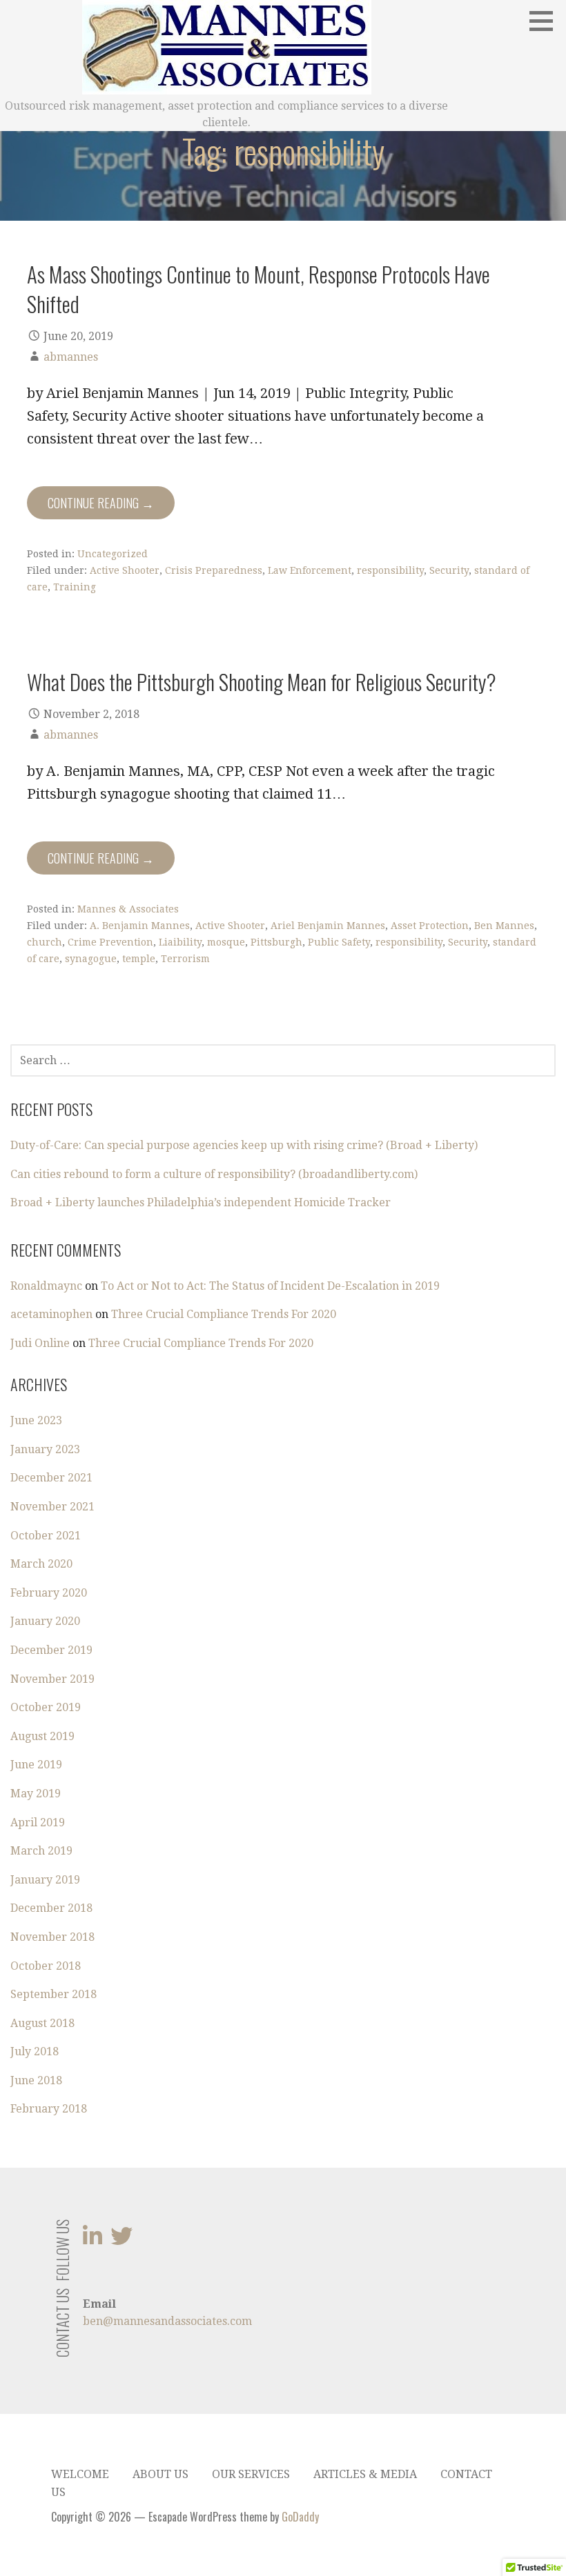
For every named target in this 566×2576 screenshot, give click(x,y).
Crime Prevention (110, 942)
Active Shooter (125, 570)
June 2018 (36, 2080)
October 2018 (46, 1966)
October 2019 (46, 1707)
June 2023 (36, 1420)
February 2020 (49, 1593)
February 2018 (49, 2109)
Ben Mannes (504, 926)
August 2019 (42, 1736)
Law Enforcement (310, 570)
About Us (160, 2474)
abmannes (71, 357)
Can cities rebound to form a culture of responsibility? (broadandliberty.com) (214, 1174)
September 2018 (53, 1994)
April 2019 (38, 1823)
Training (75, 587)
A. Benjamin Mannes (140, 926)
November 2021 (52, 1507)
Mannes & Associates (128, 909)
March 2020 (41, 1564)
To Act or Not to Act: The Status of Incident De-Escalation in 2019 (270, 1286)
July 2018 (35, 2051)
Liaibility (180, 942)
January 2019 (45, 1880)
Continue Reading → (101, 503)
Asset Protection (430, 926)
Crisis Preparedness (214, 570)
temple (139, 959)
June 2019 (36, 1765)
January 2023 (45, 1449)
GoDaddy (300, 2517)
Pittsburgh (276, 942)
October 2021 (46, 1536)
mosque (226, 942)
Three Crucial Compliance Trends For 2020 (224, 1314)
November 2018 (52, 1937)
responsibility (390, 570)
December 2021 (51, 1478)
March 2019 (41, 1851)
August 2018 (42, 2023)
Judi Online (40, 1343)
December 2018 (51, 1908)
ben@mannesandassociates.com (167, 2321)
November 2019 (52, 1679)
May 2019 (36, 1794)
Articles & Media (365, 2474)
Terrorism (185, 959)
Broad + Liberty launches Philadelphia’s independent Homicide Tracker (201, 1202)
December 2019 (51, 1650)
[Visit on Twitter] (121, 2240)
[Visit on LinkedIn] (92, 2240)
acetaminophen (51, 1314)
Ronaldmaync (46, 1286)
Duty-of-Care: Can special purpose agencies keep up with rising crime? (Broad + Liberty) (244, 1145)
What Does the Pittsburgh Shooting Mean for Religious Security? (262, 681)
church (45, 942)
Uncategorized (113, 554)
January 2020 (45, 1621)
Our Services (251, 2474)
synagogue (91, 959)
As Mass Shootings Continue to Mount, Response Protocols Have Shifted (258, 289)
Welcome (80, 2474)
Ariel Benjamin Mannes (328, 926)
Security (449, 570)
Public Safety (339, 942)
